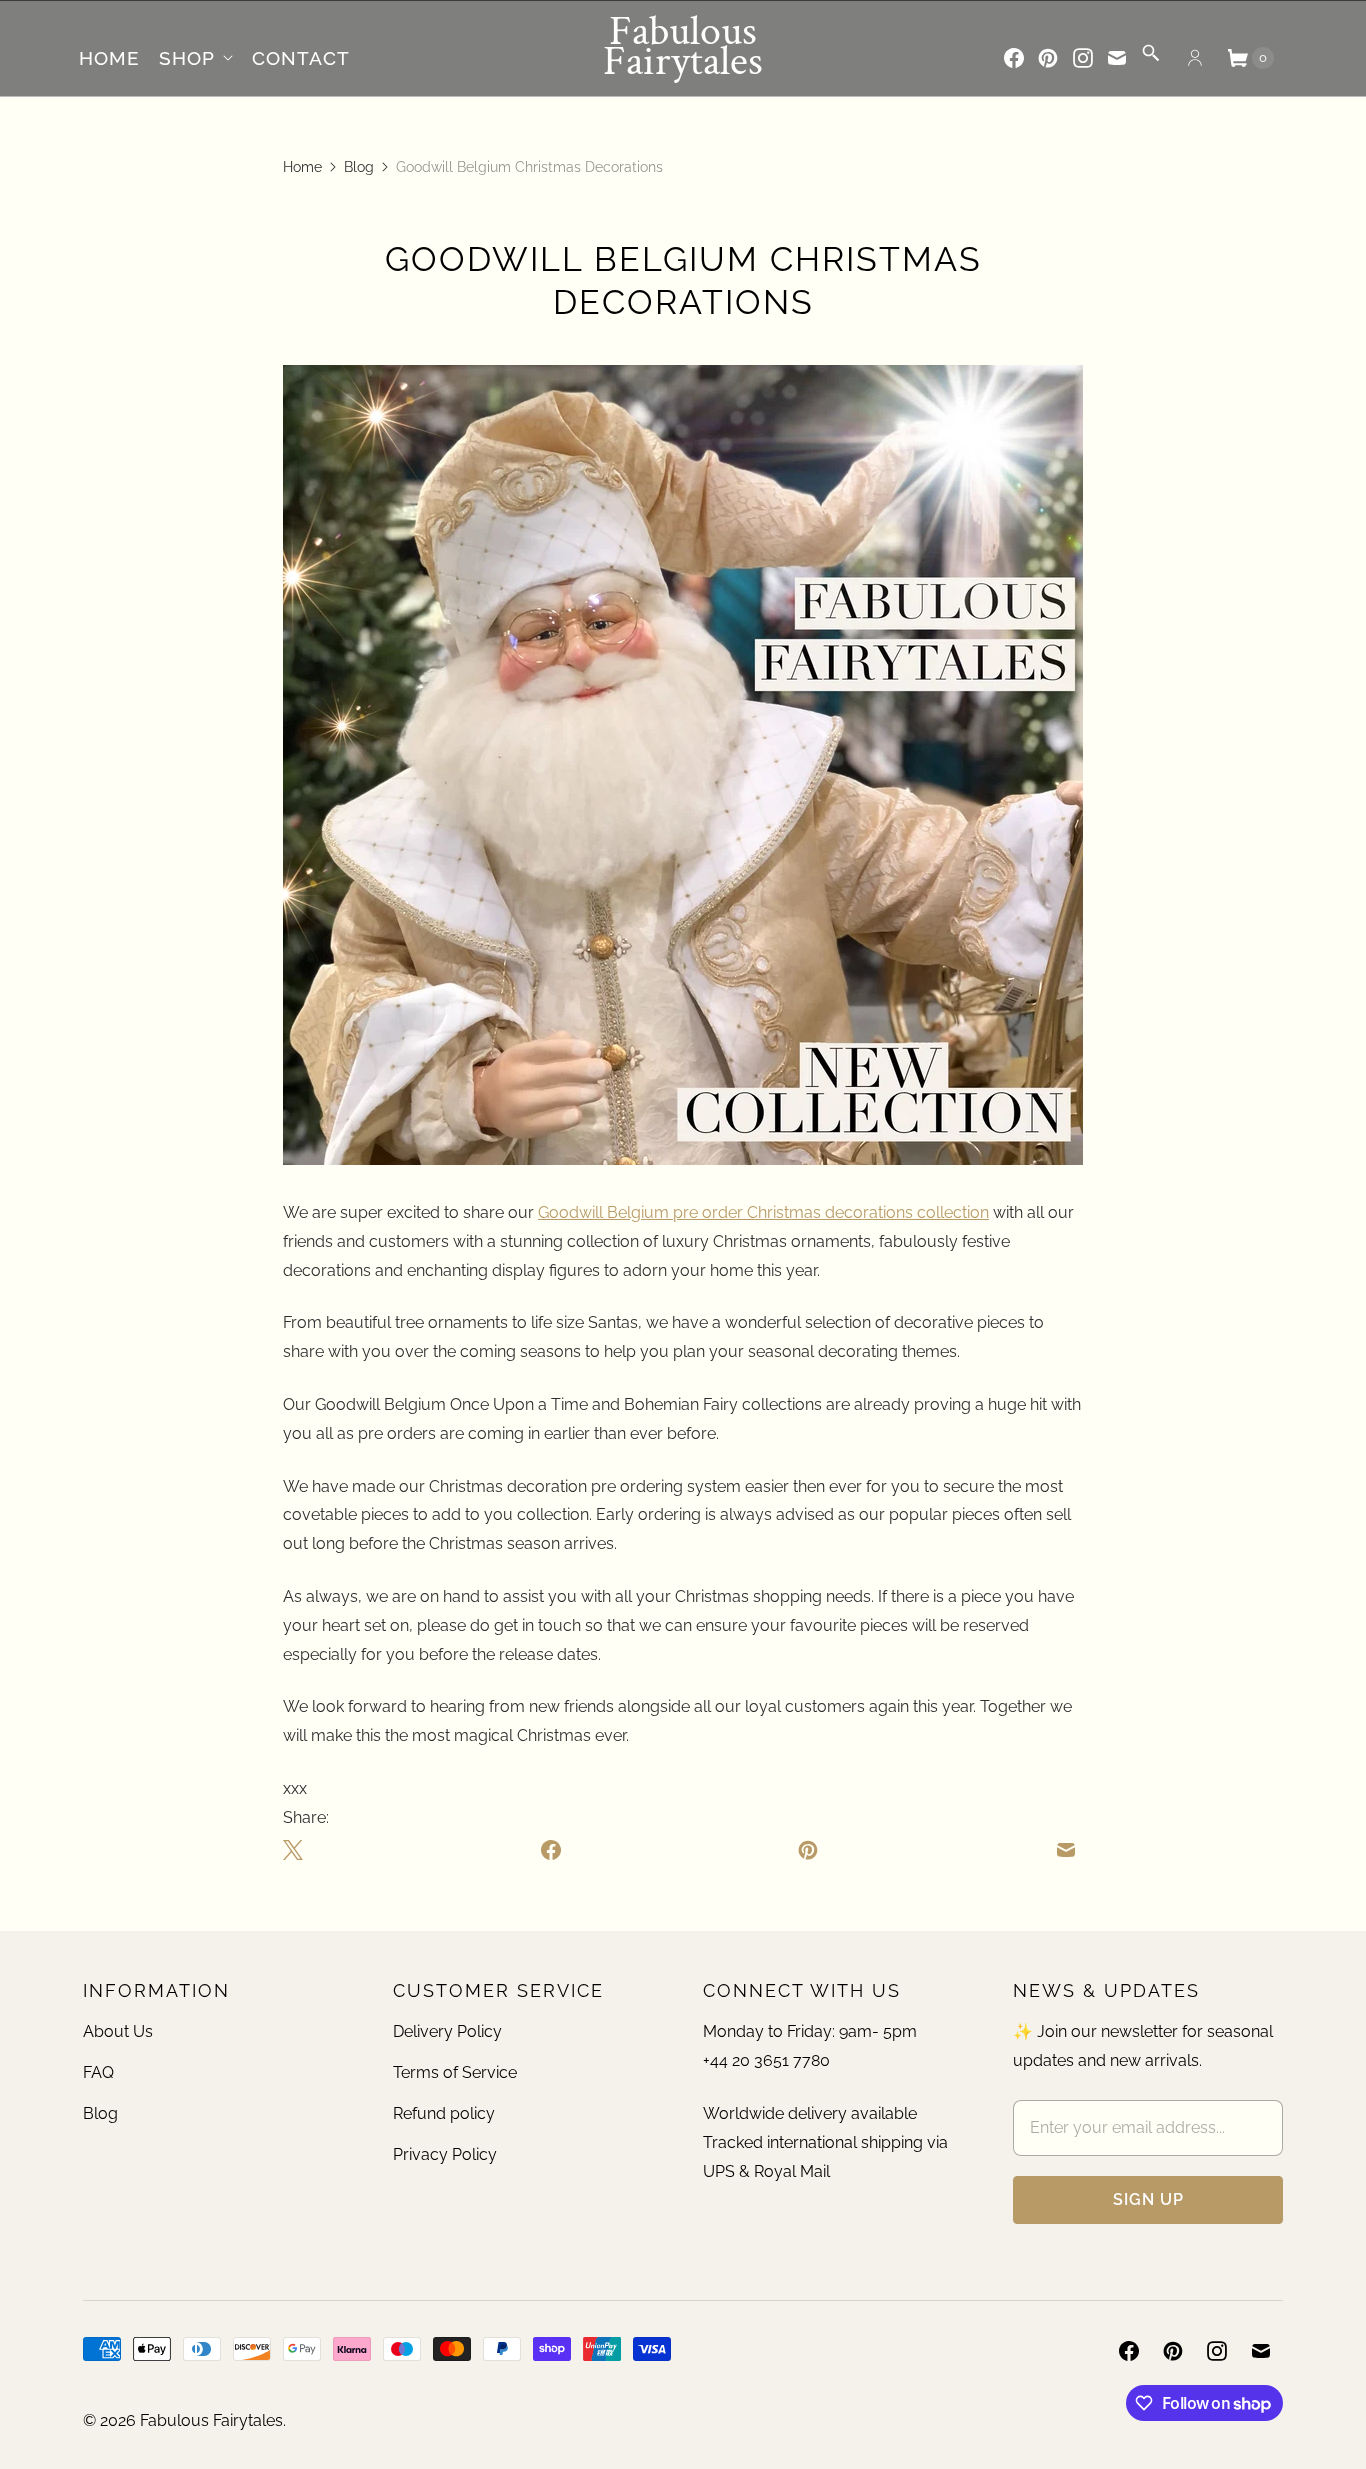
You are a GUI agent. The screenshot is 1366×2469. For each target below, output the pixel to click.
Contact (301, 58)
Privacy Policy (445, 2154)
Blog (359, 167)
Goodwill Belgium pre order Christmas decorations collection (763, 1212)
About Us (118, 2031)
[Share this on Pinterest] (808, 1849)
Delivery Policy (447, 2031)
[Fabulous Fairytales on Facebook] (1014, 58)
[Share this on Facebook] (550, 1849)
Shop (187, 58)
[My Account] (1195, 58)
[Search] (1151, 59)
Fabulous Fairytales (211, 2420)
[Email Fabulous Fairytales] (1117, 58)
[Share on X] (296, 1849)
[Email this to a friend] (1066, 1849)
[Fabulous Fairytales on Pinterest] (1048, 58)
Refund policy (444, 2113)
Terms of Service (455, 2072)
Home (109, 58)
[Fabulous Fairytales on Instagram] (1083, 58)
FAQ (98, 2072)
